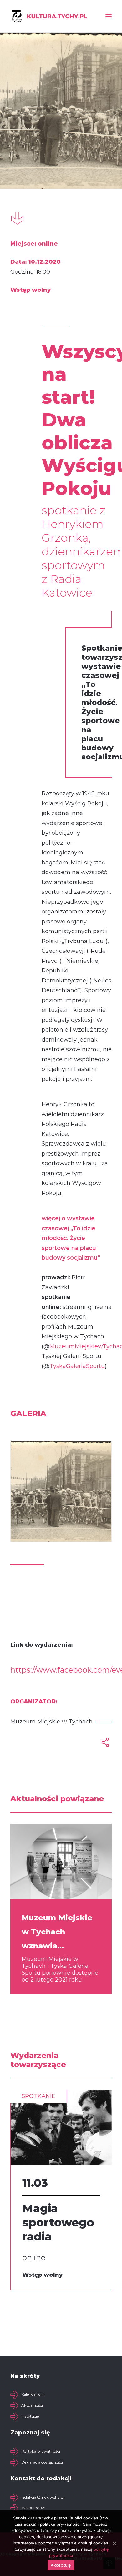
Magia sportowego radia (58, 2222)
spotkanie (38, 2096)
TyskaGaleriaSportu (77, 1366)
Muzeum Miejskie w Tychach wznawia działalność (57, 1933)
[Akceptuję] (114, 2543)
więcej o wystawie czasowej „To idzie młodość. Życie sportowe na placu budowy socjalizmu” (71, 1238)
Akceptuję (61, 2565)
